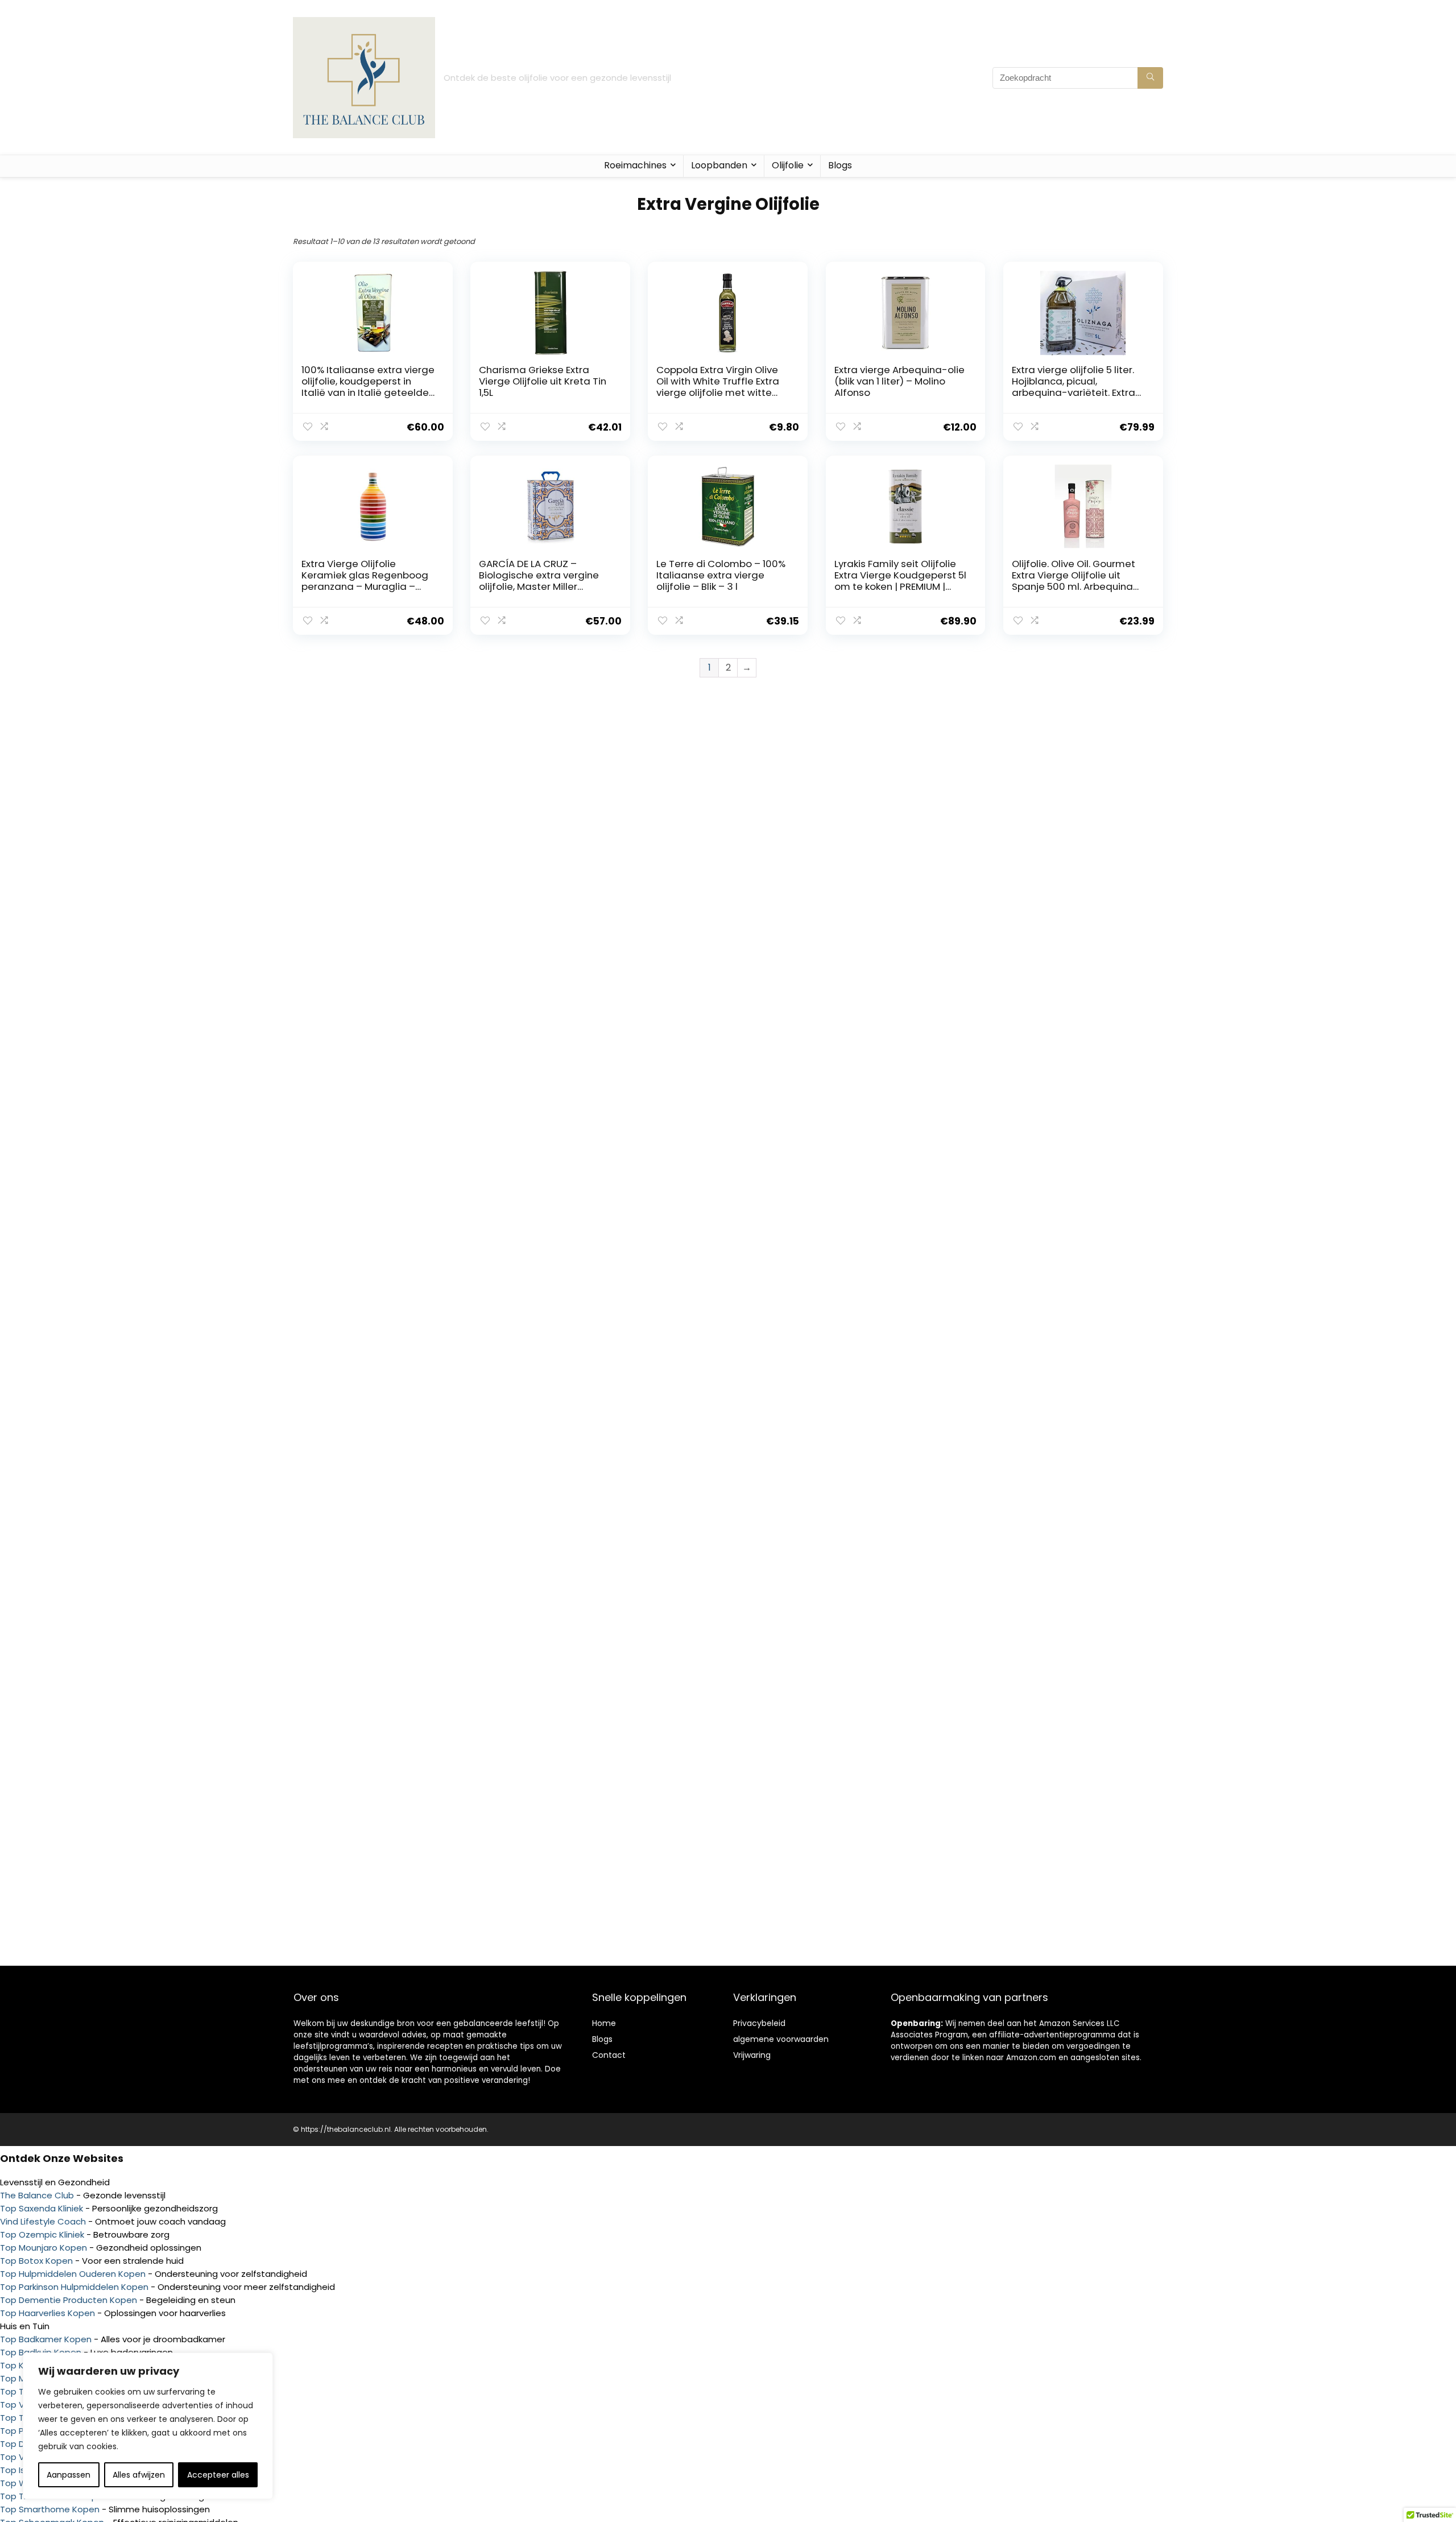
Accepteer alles (218, 2475)
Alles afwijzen (139, 2475)
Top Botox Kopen (36, 2261)
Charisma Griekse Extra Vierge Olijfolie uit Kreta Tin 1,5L (543, 381)
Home (604, 2023)
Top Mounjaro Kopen (44, 2248)
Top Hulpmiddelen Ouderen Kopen (73, 2274)
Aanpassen (69, 2475)
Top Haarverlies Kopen (47, 2313)
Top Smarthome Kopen (50, 2509)
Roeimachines (635, 165)
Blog (600, 2039)
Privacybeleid (759, 2023)
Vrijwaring (752, 2055)
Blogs (840, 165)
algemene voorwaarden (781, 2039)
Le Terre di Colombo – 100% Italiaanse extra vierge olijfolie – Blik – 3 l (721, 575)
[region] (148, 2426)
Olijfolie (788, 165)
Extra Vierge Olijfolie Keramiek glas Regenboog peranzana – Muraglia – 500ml (365, 581)
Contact (609, 2055)
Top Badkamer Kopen (46, 2339)
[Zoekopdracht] (1150, 78)
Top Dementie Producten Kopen (69, 2300)
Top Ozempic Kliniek (42, 2234)
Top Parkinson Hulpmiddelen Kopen (74, 2287)
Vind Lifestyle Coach (43, 2221)
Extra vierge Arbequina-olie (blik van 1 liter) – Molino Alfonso (899, 381)
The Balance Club (37, 2195)
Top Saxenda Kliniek (42, 2208)
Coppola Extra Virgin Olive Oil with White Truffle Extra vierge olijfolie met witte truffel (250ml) (718, 387)
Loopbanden (719, 165)
